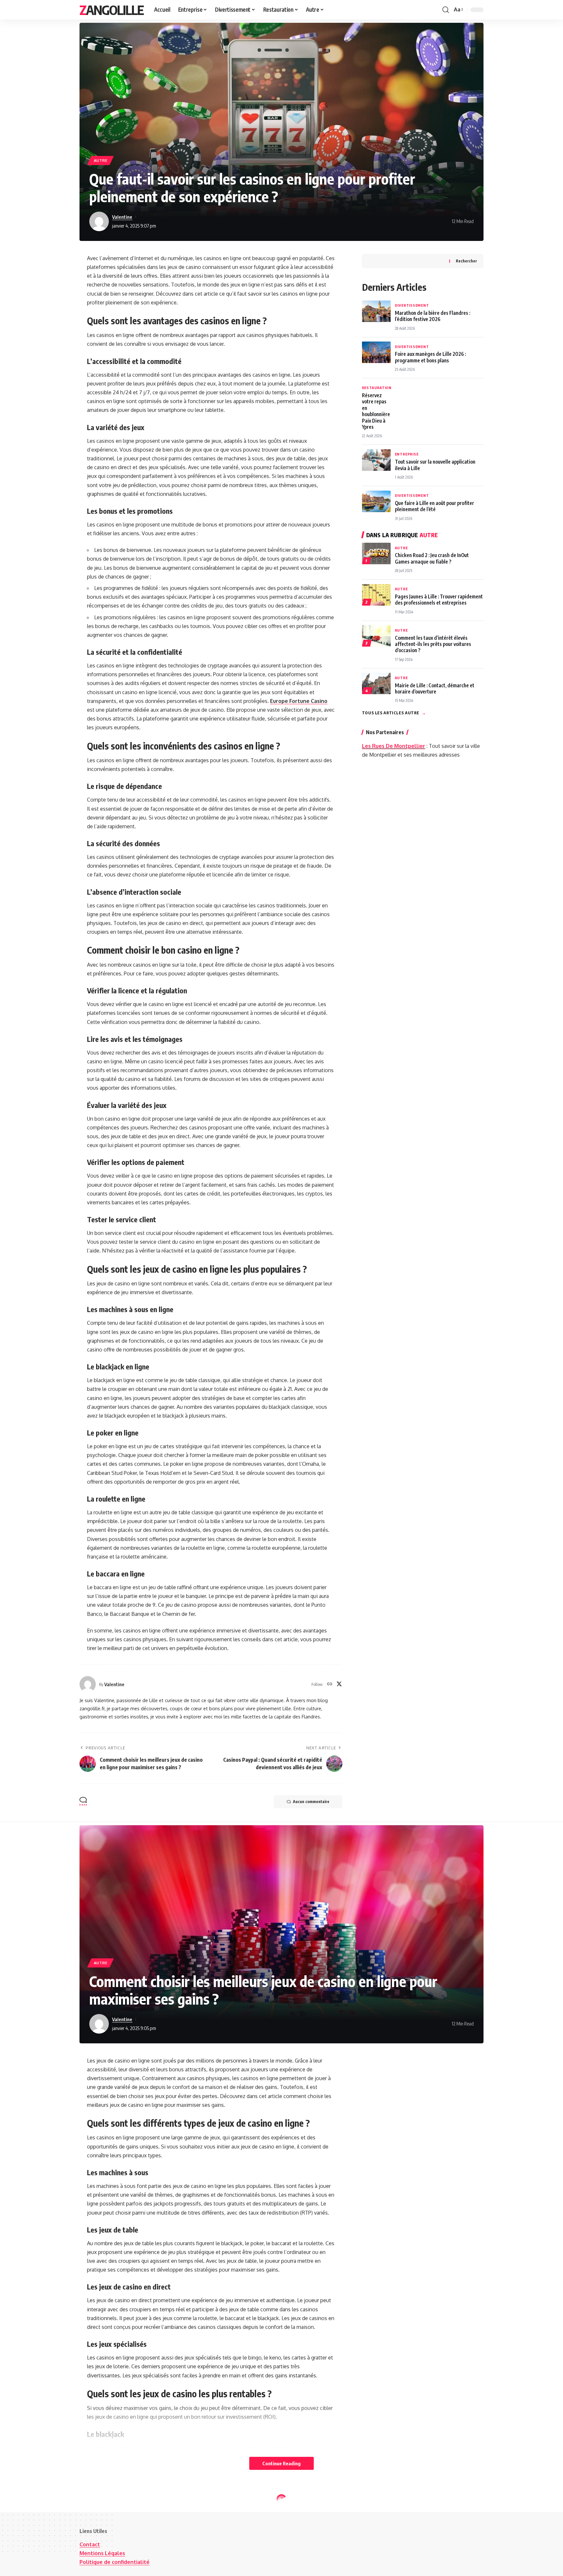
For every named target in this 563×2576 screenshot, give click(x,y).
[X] (339, 1684)
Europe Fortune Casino (299, 701)
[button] (446, 10)
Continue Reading (281, 2463)
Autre (101, 160)
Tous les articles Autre (394, 712)
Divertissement (412, 305)
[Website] (330, 1684)
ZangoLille (112, 10)
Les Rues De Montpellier (394, 746)
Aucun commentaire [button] (311, 1802)
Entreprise (407, 454)
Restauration (377, 388)
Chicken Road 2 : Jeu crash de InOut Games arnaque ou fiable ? (432, 558)
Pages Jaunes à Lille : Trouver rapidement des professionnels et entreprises (439, 599)
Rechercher (466, 261)
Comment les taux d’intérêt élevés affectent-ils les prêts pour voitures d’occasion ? (433, 644)
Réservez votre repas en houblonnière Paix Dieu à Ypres (376, 411)
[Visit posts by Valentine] (99, 221)
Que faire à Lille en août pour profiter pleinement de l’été (434, 506)
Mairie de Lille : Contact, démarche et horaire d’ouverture (435, 688)
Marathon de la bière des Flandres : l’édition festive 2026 (433, 315)
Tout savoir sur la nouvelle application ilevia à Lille (435, 465)
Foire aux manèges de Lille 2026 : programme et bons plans (430, 357)
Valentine (122, 217)
